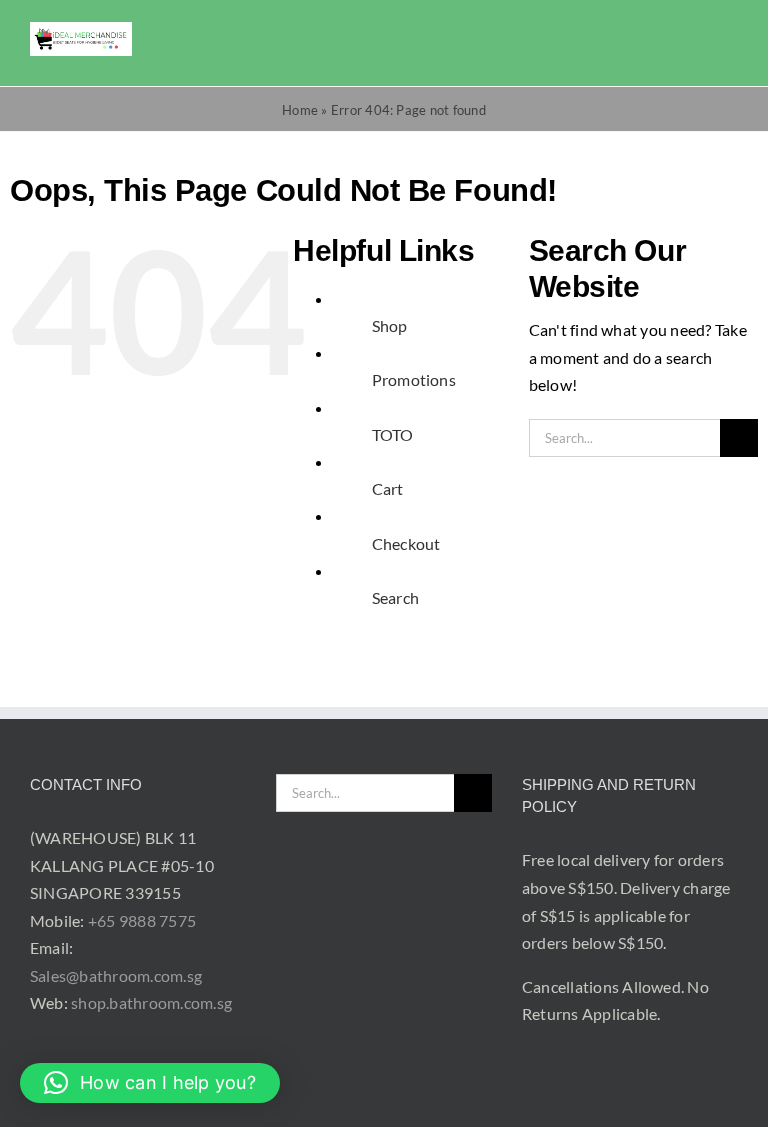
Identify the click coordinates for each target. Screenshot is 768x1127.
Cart (388, 488)
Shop (390, 325)
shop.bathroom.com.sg (151, 1002)
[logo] (81, 29)
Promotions (414, 379)
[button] (150, 1083)
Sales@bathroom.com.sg (116, 975)
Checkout (406, 543)
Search (395, 597)
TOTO (393, 434)
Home (300, 110)
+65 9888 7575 (142, 920)
